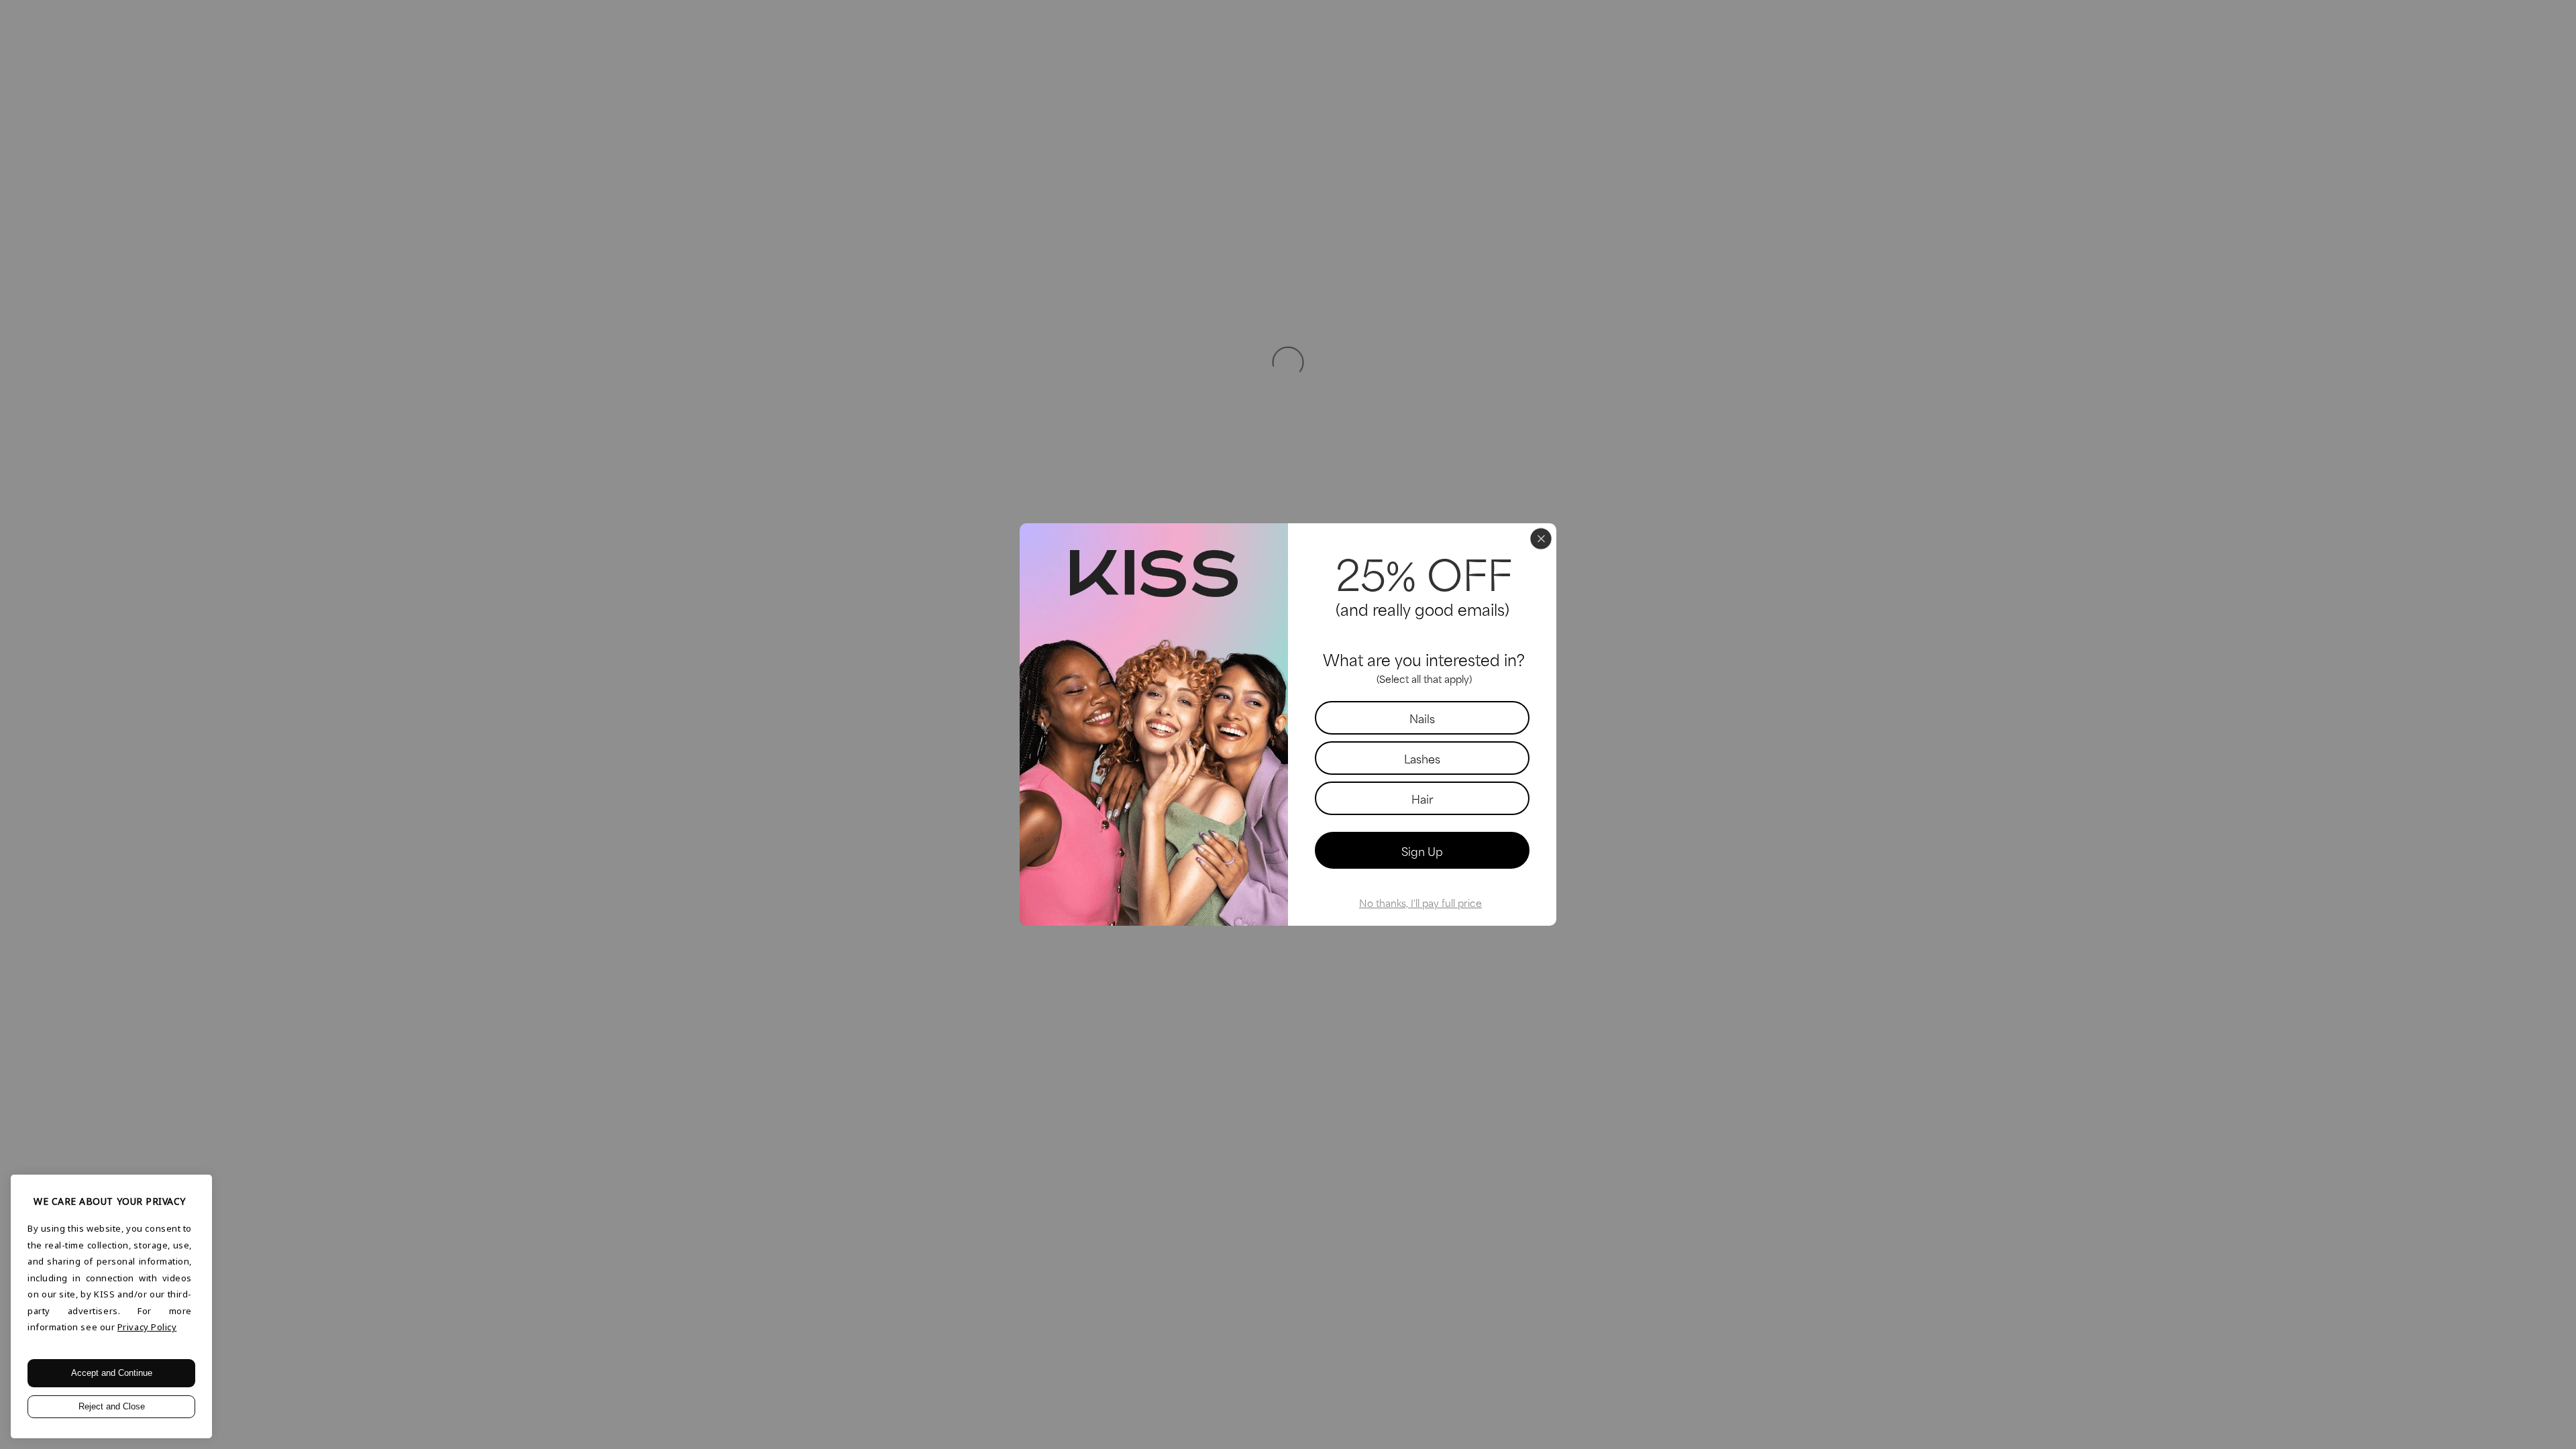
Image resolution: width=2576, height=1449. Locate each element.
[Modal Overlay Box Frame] (1288, 724)
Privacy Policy (147, 1327)
